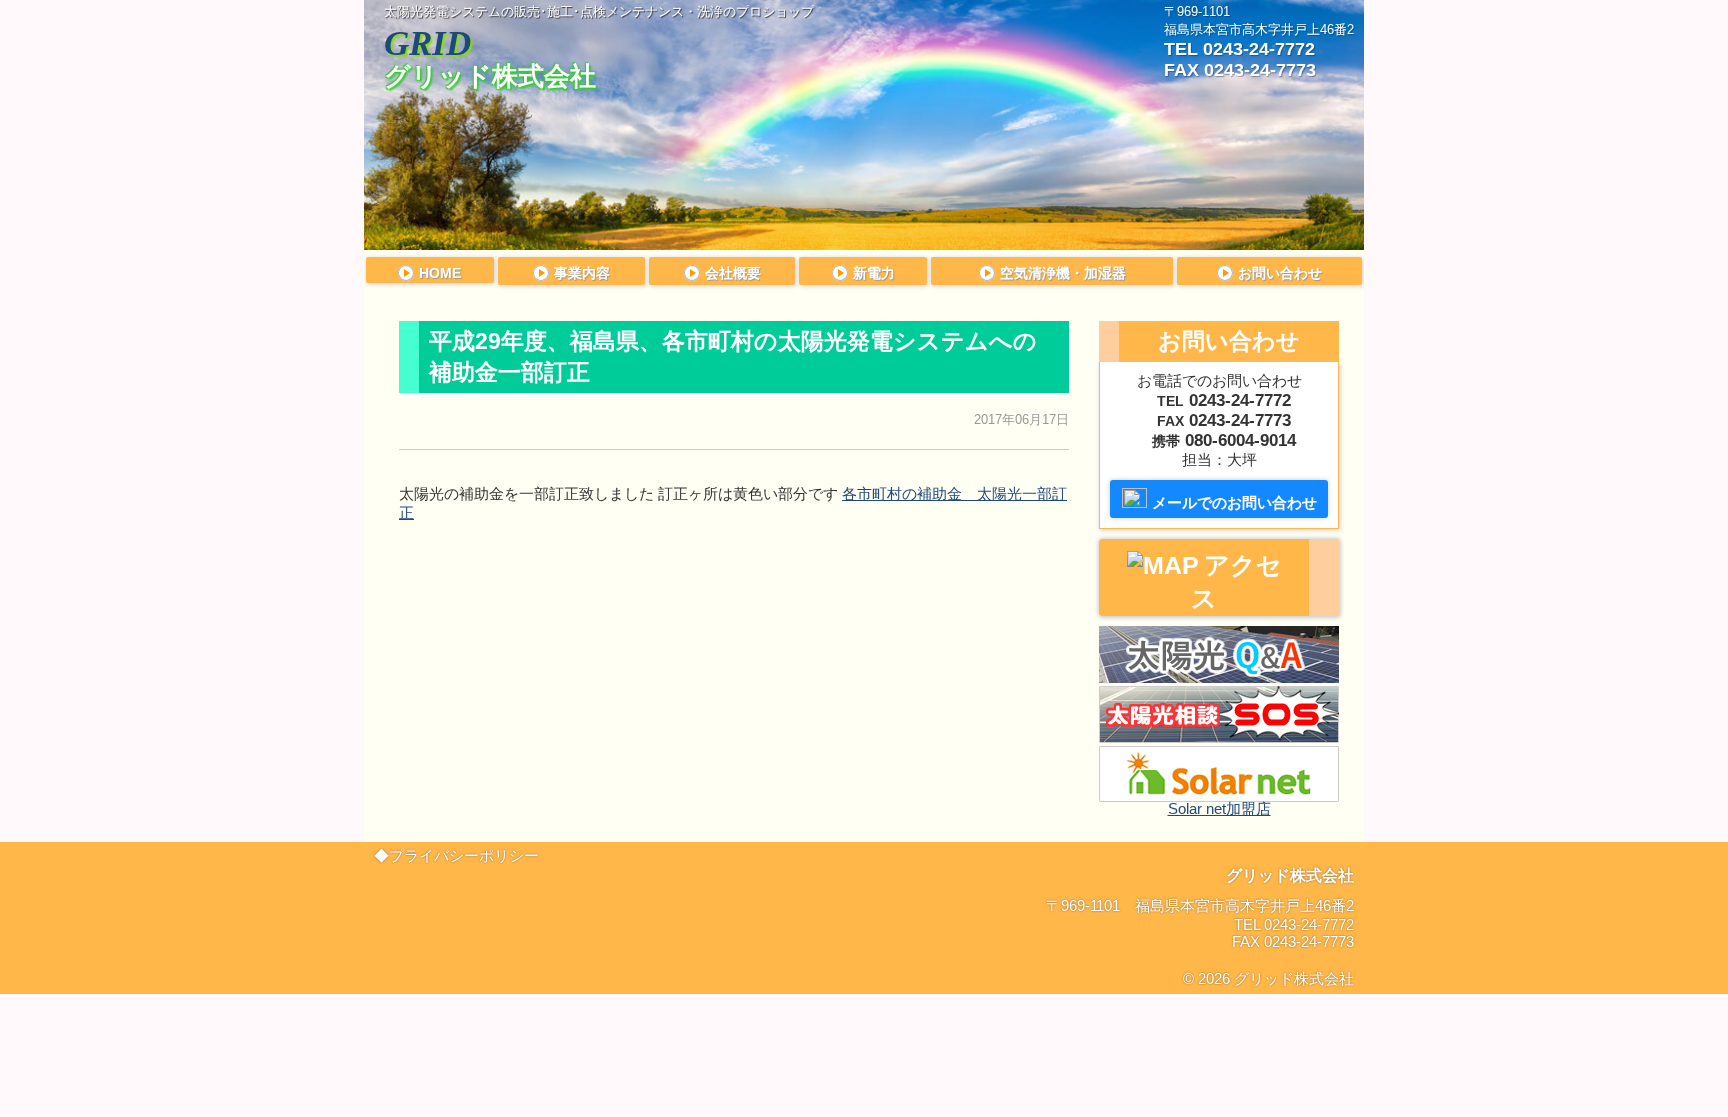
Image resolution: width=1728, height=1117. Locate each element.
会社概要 (733, 273)
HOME (440, 273)
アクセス (1236, 581)
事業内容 (582, 273)
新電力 (874, 273)
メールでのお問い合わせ (1234, 502)
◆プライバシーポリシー (456, 855)
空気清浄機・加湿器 (1063, 273)
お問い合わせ (1280, 273)
